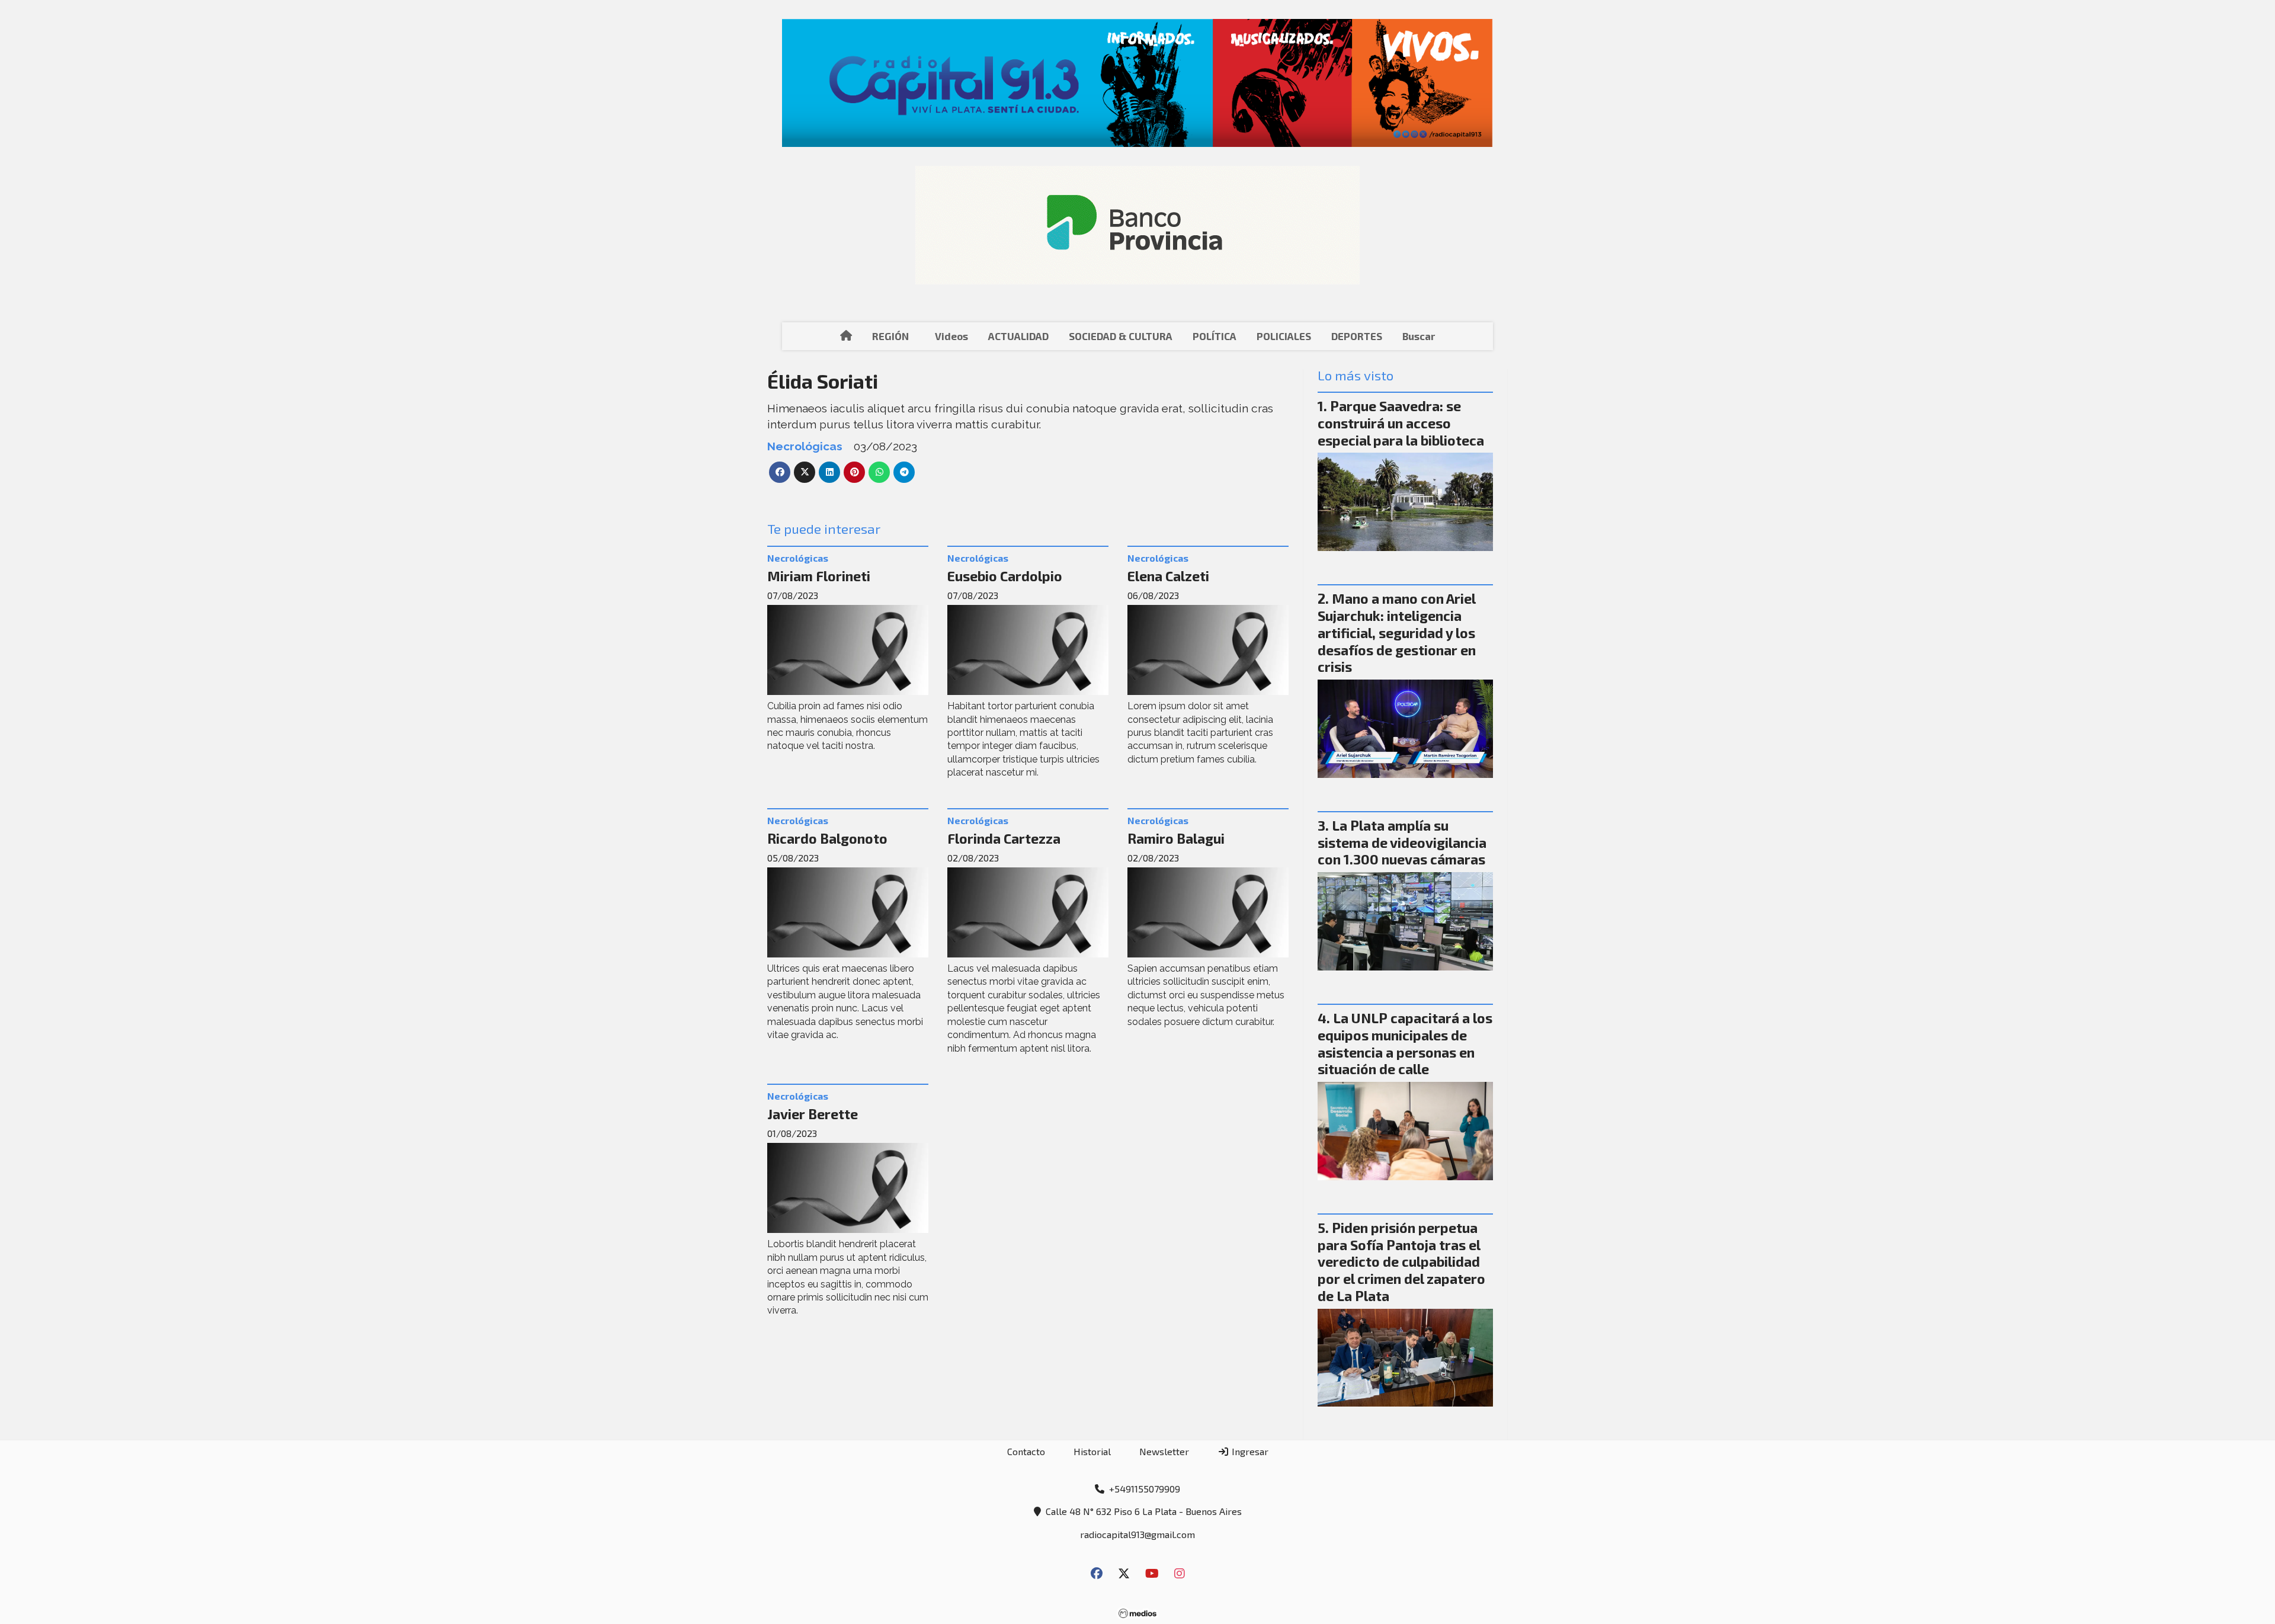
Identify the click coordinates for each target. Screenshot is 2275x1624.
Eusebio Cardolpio (1005, 576)
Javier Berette (813, 1114)
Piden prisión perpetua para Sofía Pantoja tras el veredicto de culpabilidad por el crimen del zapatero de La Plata (1401, 1262)
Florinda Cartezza (1004, 838)
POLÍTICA (1215, 336)
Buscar (1419, 336)
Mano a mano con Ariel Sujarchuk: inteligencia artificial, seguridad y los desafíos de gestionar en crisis (1397, 632)
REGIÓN (890, 336)
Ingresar (1249, 1451)
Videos (951, 336)
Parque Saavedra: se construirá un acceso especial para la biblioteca (1401, 423)
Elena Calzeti (1168, 576)
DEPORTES (1357, 336)
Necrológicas (805, 446)
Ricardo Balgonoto (827, 838)
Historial (1092, 1451)
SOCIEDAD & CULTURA (1121, 336)
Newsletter (1164, 1451)
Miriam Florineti (819, 576)
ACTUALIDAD (1018, 336)
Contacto (1026, 1451)
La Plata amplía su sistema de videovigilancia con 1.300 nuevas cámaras (1402, 843)
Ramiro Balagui (1176, 838)
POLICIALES (1284, 336)
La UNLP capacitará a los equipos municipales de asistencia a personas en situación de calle (1405, 1043)
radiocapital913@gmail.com (1137, 1534)
